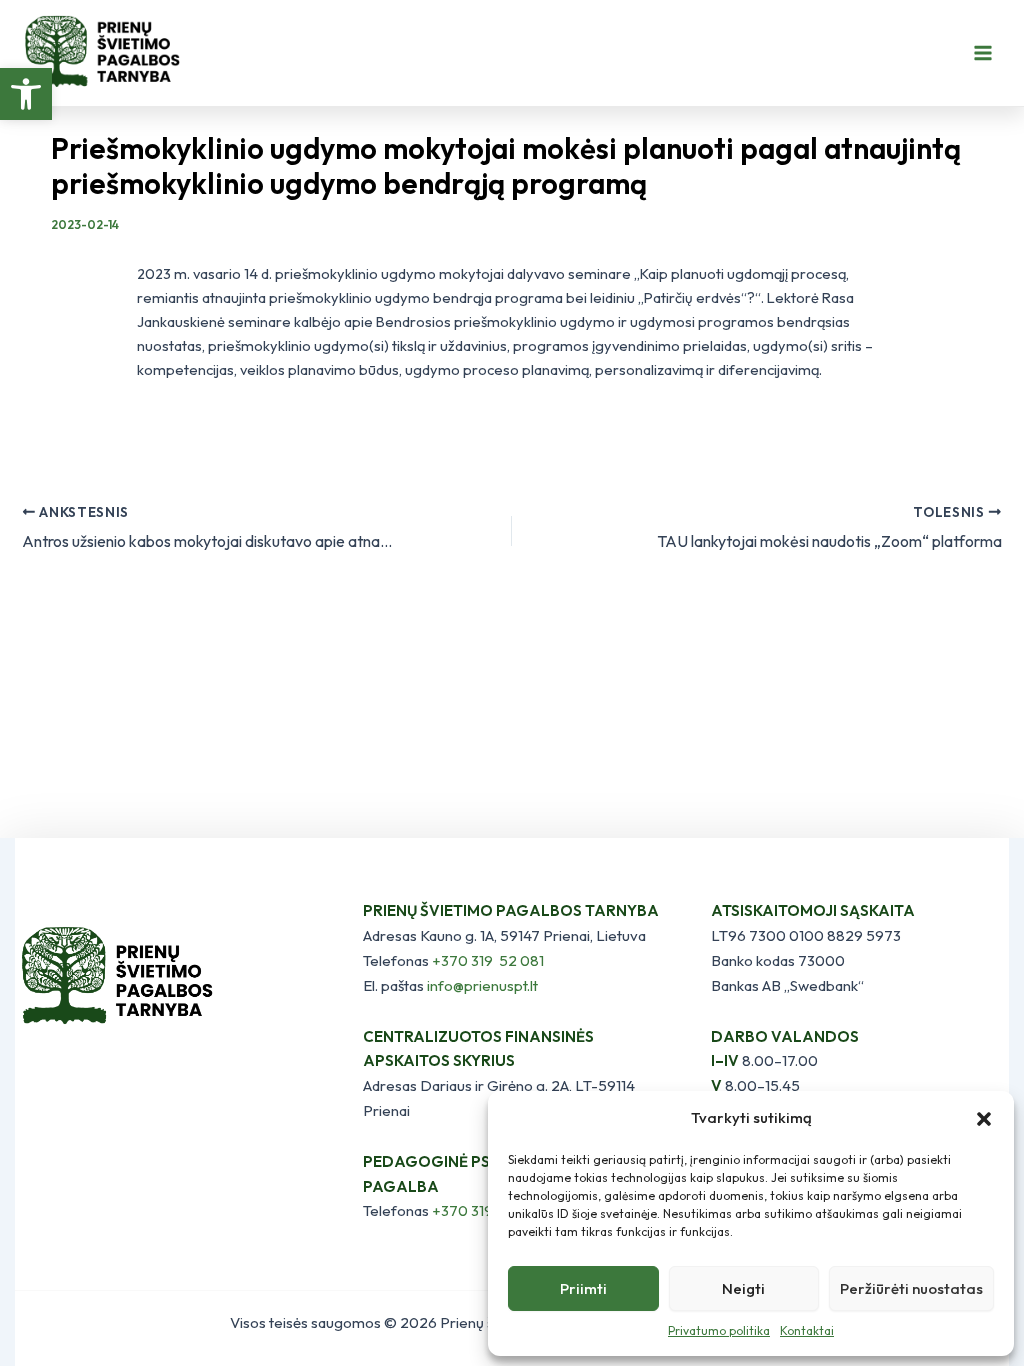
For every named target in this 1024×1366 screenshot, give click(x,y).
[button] (26, 94)
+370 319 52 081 (488, 960)
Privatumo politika (719, 1330)
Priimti (583, 1288)
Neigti (743, 1288)
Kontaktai (807, 1330)
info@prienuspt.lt (482, 985)
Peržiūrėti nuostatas (911, 1288)
